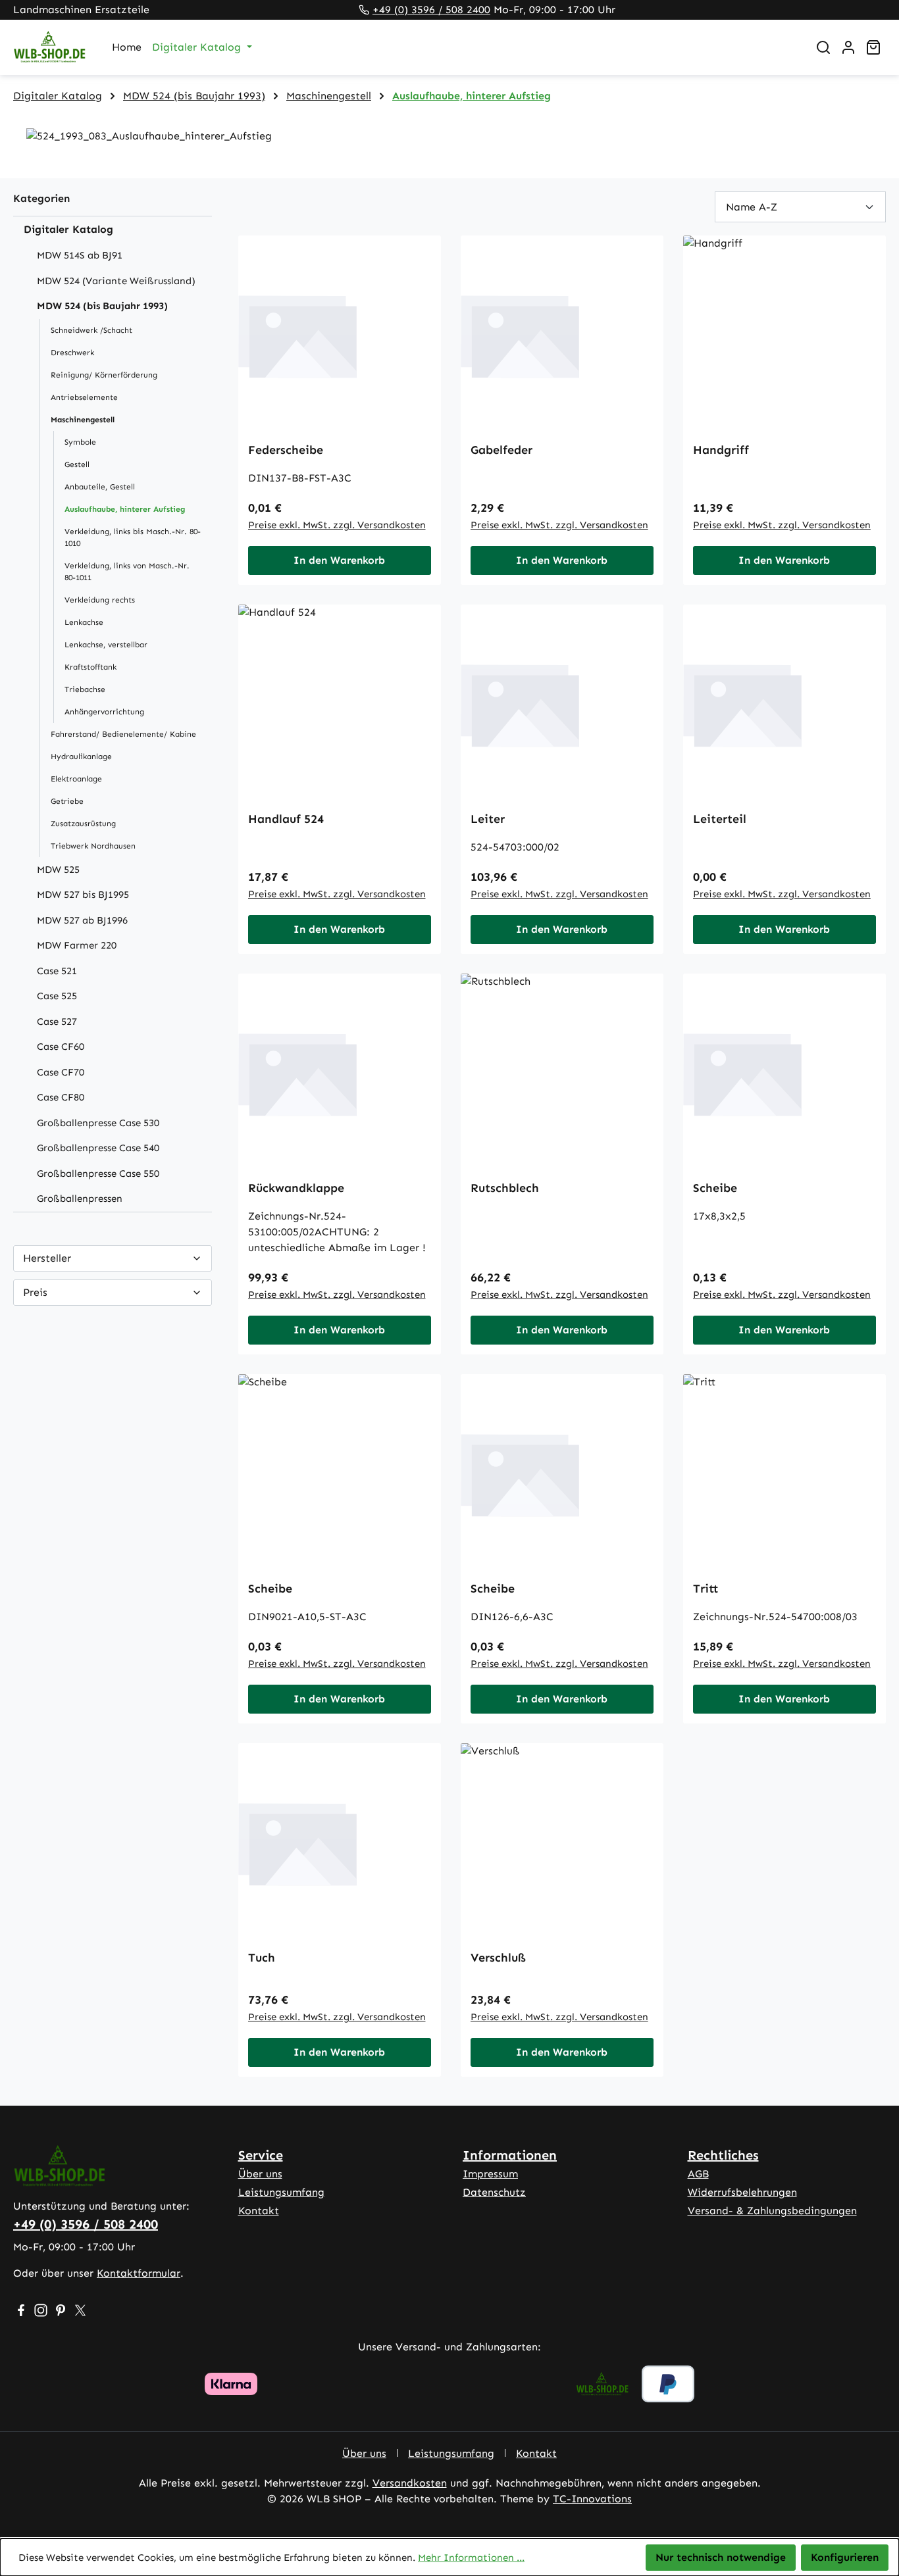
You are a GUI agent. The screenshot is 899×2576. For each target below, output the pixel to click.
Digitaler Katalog (68, 229)
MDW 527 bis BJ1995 (83, 895)
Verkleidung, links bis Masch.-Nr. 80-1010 (133, 537)
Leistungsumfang (281, 2192)
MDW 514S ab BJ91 (80, 255)
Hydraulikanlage (81, 756)
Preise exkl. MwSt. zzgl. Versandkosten (337, 525)
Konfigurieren (845, 2557)
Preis (35, 1292)
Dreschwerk (72, 353)
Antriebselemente (84, 397)
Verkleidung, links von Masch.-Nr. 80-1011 (127, 572)
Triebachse (85, 689)
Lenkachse (84, 622)
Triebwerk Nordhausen (93, 846)
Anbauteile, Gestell (100, 487)
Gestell (77, 464)
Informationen (510, 2155)
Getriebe (67, 801)
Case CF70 (61, 1072)
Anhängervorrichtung (104, 712)
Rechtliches (723, 2155)
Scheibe (715, 1188)
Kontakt (259, 2211)
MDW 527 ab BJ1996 (82, 920)
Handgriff (721, 450)
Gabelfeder (501, 450)
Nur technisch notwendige (721, 2557)
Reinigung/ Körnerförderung (104, 375)
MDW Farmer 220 (77, 945)
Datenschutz (494, 2192)
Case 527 (57, 1022)
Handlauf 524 (286, 819)
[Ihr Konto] (848, 47)
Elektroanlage (76, 779)
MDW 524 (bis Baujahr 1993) (102, 306)
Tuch (262, 1958)
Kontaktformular (139, 2273)
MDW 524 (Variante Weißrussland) (116, 281)
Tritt (706, 1589)
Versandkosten (410, 2483)
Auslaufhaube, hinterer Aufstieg (125, 509)
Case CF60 (61, 1047)
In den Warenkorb (339, 560)
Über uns (260, 2174)
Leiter (488, 819)
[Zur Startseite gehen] (49, 48)
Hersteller (47, 1258)
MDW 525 (58, 870)
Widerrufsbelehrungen (742, 2192)
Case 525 (57, 996)
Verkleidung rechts (100, 600)
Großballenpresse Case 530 (98, 1123)
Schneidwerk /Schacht (91, 330)
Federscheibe (286, 450)
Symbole (80, 442)
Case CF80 (61, 1097)
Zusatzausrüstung (83, 824)
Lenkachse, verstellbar (106, 645)
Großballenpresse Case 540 (98, 1148)
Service (261, 2155)
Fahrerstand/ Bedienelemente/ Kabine (123, 734)
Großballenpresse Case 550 (98, 1174)
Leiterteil (720, 819)
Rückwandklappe (296, 1188)
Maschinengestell (83, 420)
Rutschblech (505, 1188)
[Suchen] (823, 47)
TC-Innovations (592, 2499)
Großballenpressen (80, 1199)
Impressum (490, 2174)
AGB (698, 2174)
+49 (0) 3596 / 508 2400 (431, 10)
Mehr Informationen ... (471, 2558)
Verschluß (498, 1958)
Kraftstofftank (90, 667)
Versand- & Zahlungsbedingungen (772, 2211)
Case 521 (57, 971)
